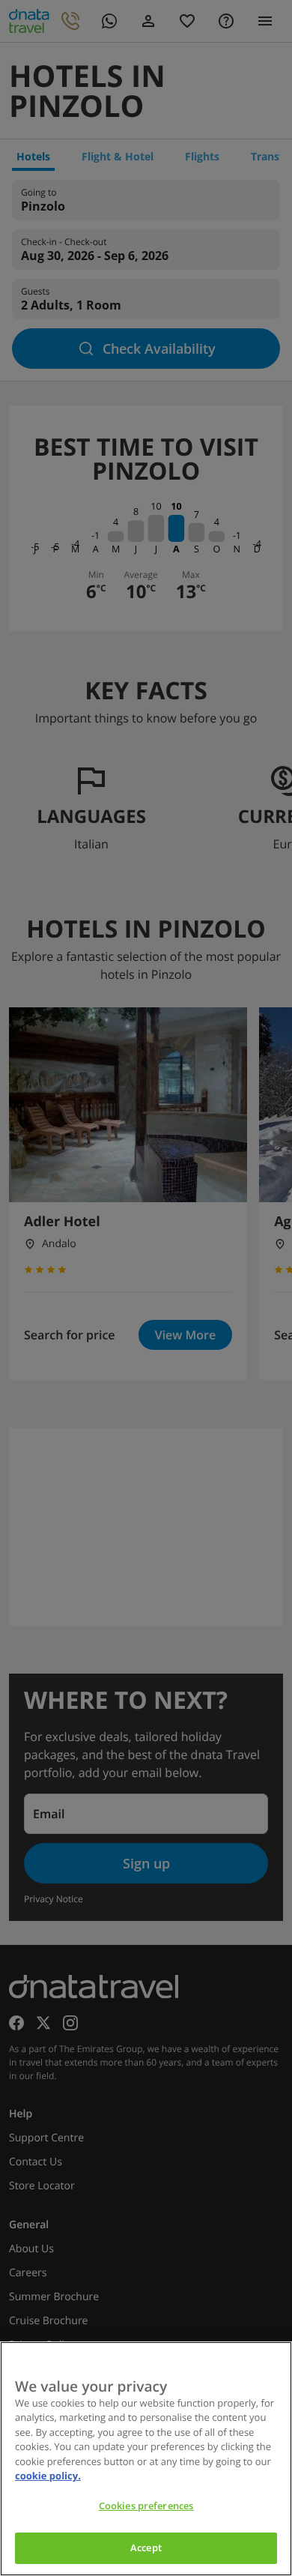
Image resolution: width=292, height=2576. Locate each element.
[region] (146, 2459)
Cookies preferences (146, 2506)
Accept (146, 2548)
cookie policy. (48, 2476)
